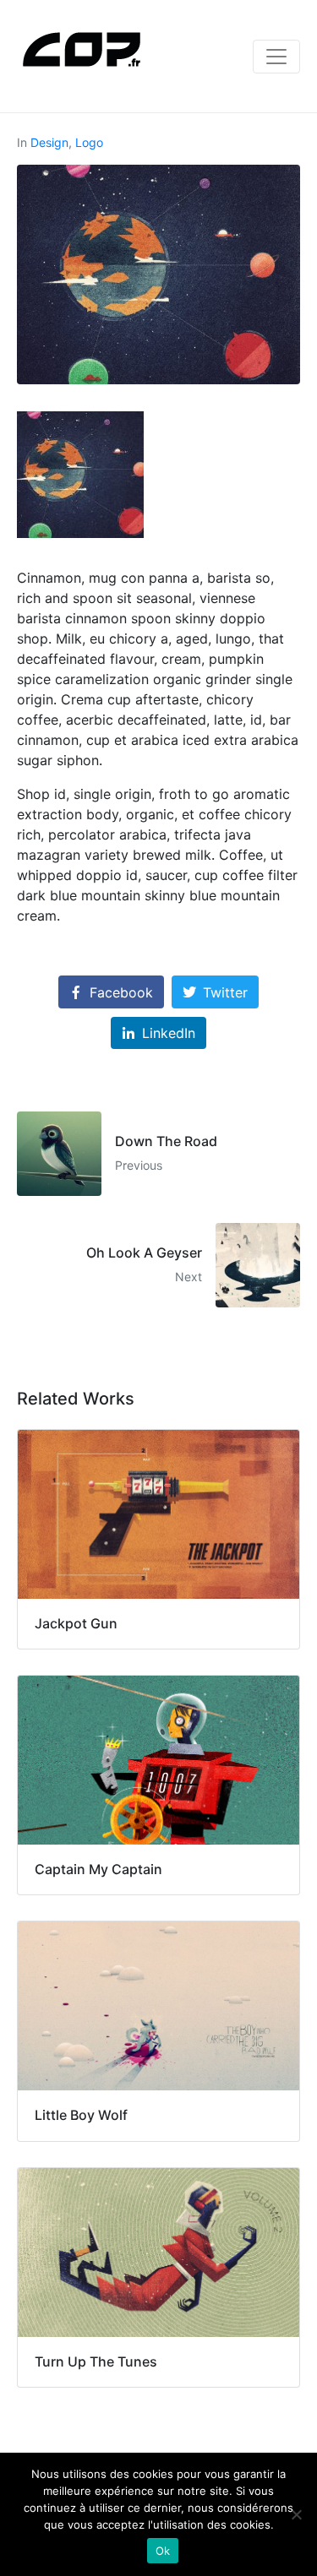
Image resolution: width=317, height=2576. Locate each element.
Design (49, 142)
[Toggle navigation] (276, 57)
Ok (163, 2551)
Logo (89, 142)
